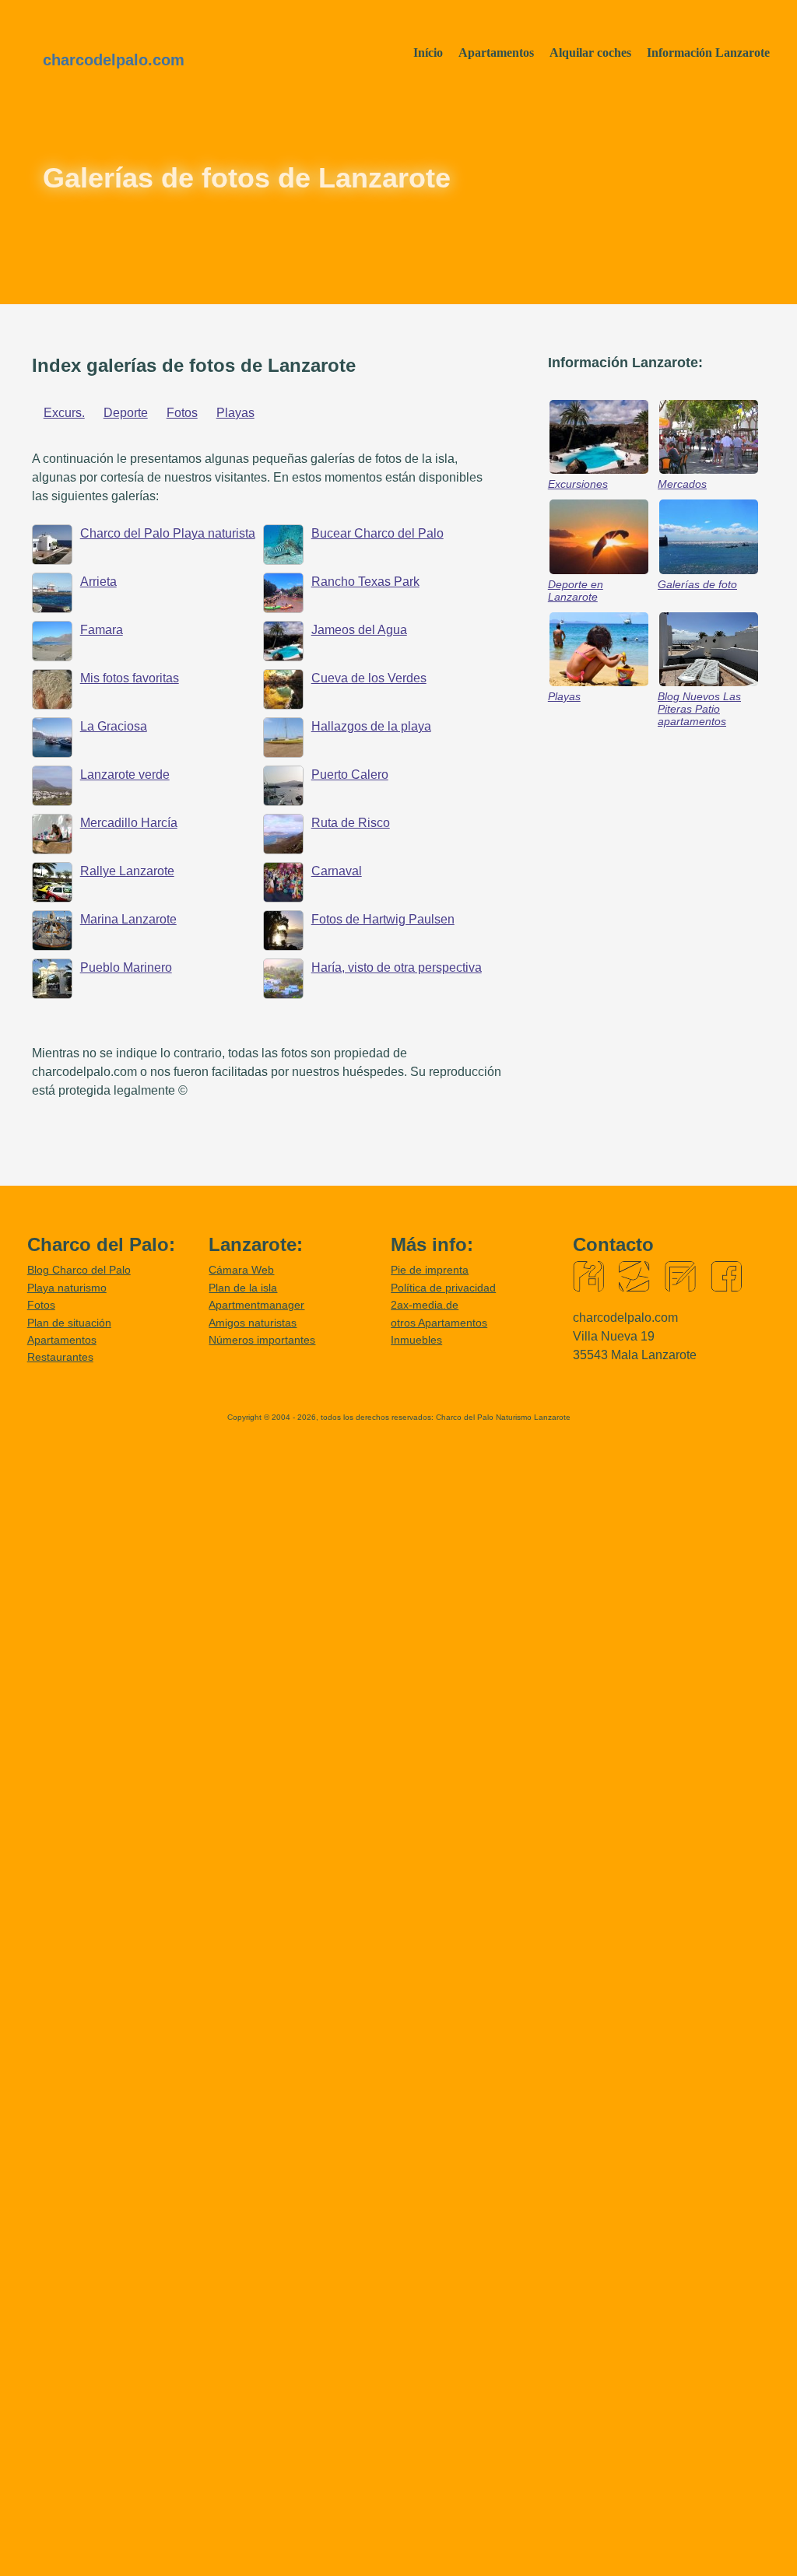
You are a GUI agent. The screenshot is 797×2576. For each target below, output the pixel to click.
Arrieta (98, 582)
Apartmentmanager (256, 1305)
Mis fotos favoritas (130, 678)
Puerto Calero (350, 775)
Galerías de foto (697, 584)
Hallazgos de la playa (371, 726)
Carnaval (337, 871)
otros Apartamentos (439, 1323)
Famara (102, 630)
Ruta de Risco (351, 823)
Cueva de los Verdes (369, 678)
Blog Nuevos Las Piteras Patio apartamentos (699, 709)
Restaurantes (60, 1357)
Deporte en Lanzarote (576, 591)
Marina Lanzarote (128, 919)
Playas (235, 413)
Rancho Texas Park (365, 582)
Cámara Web (241, 1270)
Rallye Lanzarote (127, 871)
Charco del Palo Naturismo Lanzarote (503, 1417)
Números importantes (262, 1340)
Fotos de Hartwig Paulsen (383, 919)
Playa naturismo (67, 1288)
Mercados (682, 484)
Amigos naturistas (253, 1323)
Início (428, 53)
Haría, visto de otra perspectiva (397, 967)
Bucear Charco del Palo (377, 533)
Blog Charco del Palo (79, 1270)
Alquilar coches (590, 53)
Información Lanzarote (708, 53)
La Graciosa (114, 726)
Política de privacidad (443, 1288)
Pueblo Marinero (126, 967)
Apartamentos (496, 53)
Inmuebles (416, 1340)
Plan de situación (69, 1323)
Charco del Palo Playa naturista (168, 533)
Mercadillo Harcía (129, 823)
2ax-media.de (425, 1305)
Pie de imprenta (430, 1270)
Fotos (182, 413)
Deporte (126, 413)
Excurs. (64, 413)
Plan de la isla (243, 1288)
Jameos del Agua (359, 630)
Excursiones (578, 484)
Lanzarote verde (125, 775)
